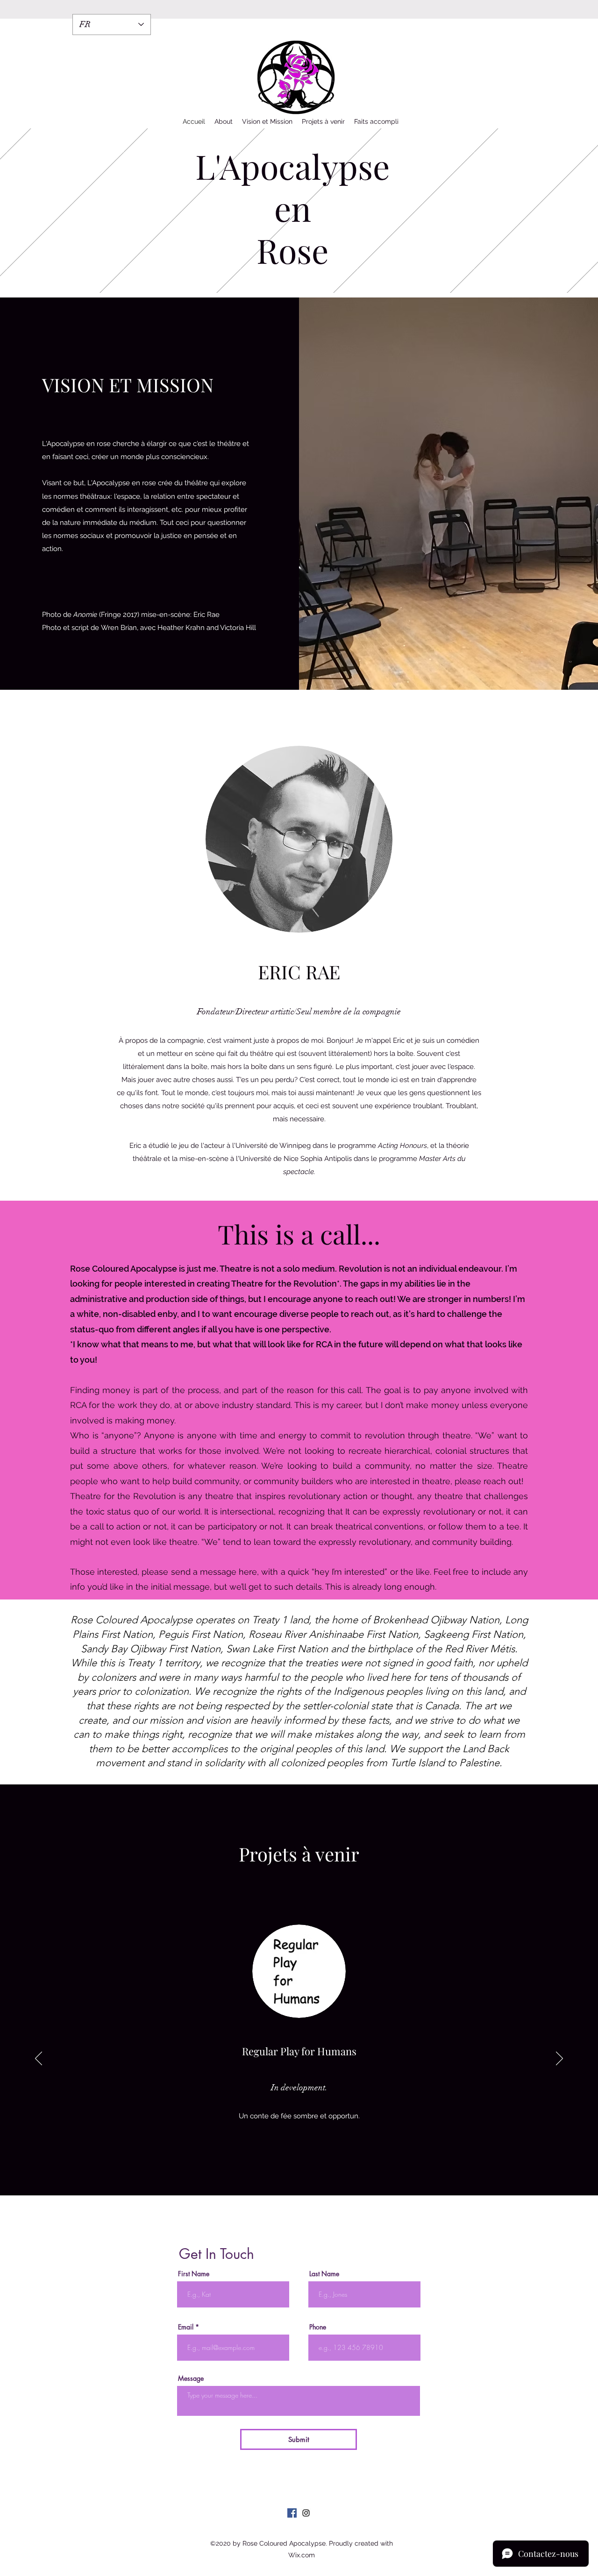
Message (191, 2378)
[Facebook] (292, 2513)
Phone (318, 2327)
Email (186, 2327)
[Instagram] (306, 2513)
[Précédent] (39, 2059)
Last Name (324, 2274)
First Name (194, 2274)
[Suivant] (559, 2059)
